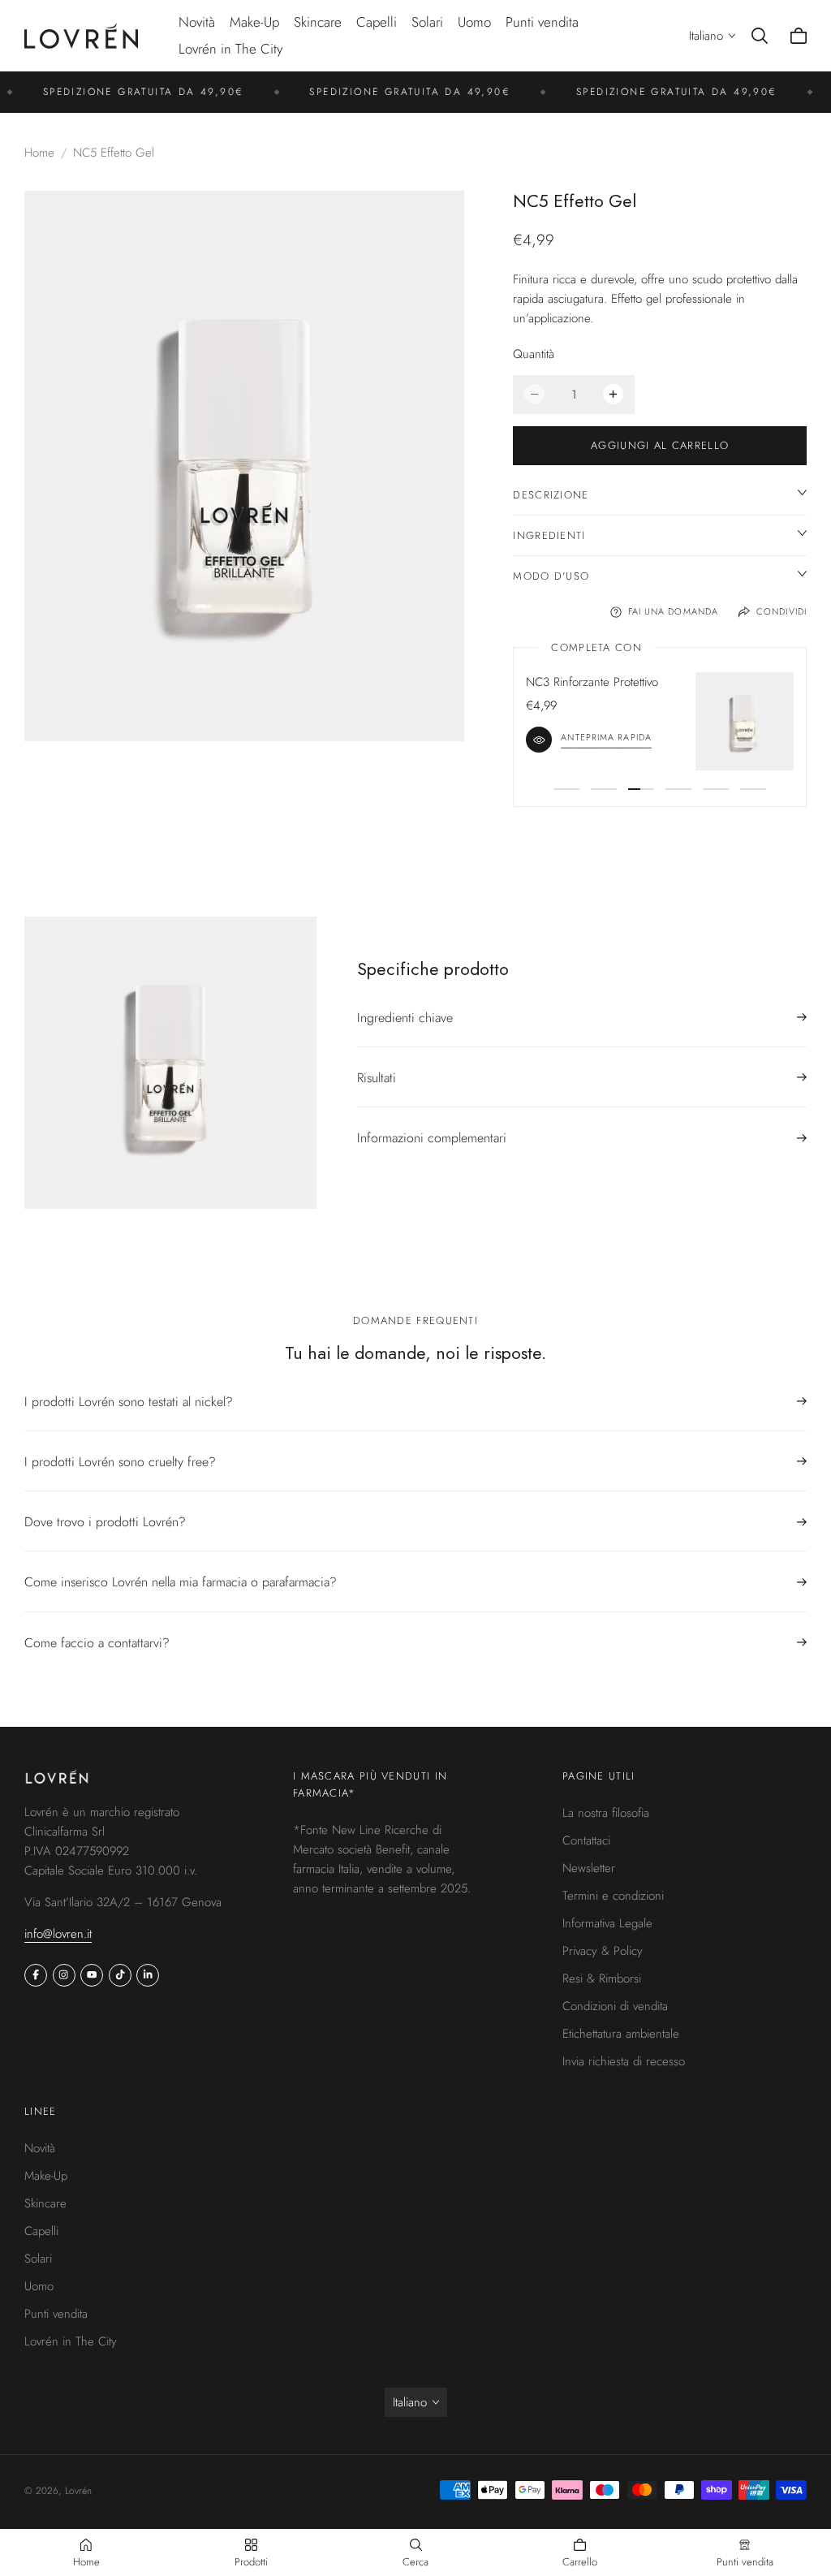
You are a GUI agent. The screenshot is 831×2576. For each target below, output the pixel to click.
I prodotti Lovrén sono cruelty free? (120, 1462)
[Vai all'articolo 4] (678, 789)
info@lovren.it (58, 1933)
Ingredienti (549, 535)
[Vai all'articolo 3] (641, 789)
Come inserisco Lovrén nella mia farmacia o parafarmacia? (181, 1582)
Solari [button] (427, 22)
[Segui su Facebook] (36, 1974)
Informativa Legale (607, 1923)
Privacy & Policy (603, 1951)
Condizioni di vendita (615, 2006)
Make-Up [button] (254, 22)
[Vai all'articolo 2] (604, 789)
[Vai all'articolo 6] (753, 789)
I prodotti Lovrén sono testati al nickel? (129, 1402)
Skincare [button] (318, 22)
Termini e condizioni (613, 1896)
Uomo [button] (474, 22)
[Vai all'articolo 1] (566, 789)
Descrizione (551, 495)
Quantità (534, 354)
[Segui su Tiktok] (120, 1974)
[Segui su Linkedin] (148, 1974)
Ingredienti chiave (405, 1018)
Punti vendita (542, 22)
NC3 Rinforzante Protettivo (592, 682)
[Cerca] (760, 36)
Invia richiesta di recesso (624, 2061)
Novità (197, 22)
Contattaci (586, 1840)
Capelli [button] (377, 22)
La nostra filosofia (606, 1813)
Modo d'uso (551, 576)
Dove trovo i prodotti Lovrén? (105, 1522)
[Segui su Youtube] (92, 1974)
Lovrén (78, 2491)
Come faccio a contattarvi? (97, 1643)
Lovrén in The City (230, 49)
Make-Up (46, 2175)
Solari (38, 2258)
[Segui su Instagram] (64, 1974)
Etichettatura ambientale (621, 2034)
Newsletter (589, 1868)
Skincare (45, 2203)
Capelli (41, 2230)
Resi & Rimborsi (602, 1978)
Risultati (377, 1078)
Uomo (39, 2285)
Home (39, 153)
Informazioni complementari (432, 1138)
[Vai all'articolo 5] (716, 789)
